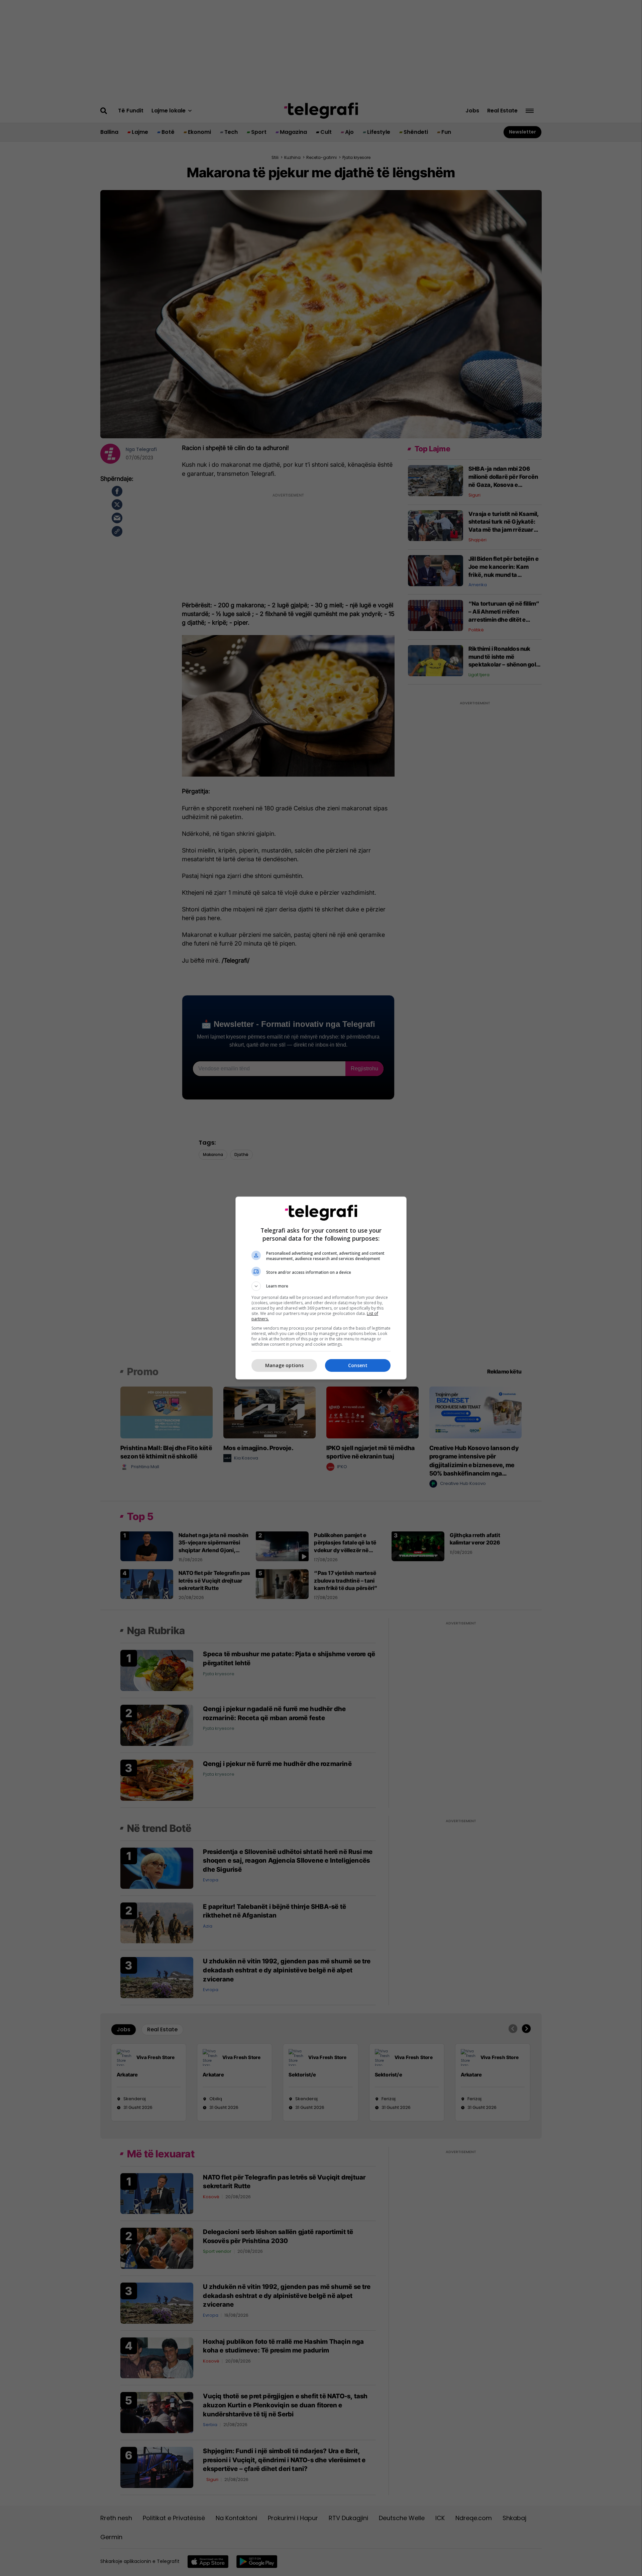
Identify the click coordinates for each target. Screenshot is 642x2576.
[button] (321, 1286)
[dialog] (321, 1288)
